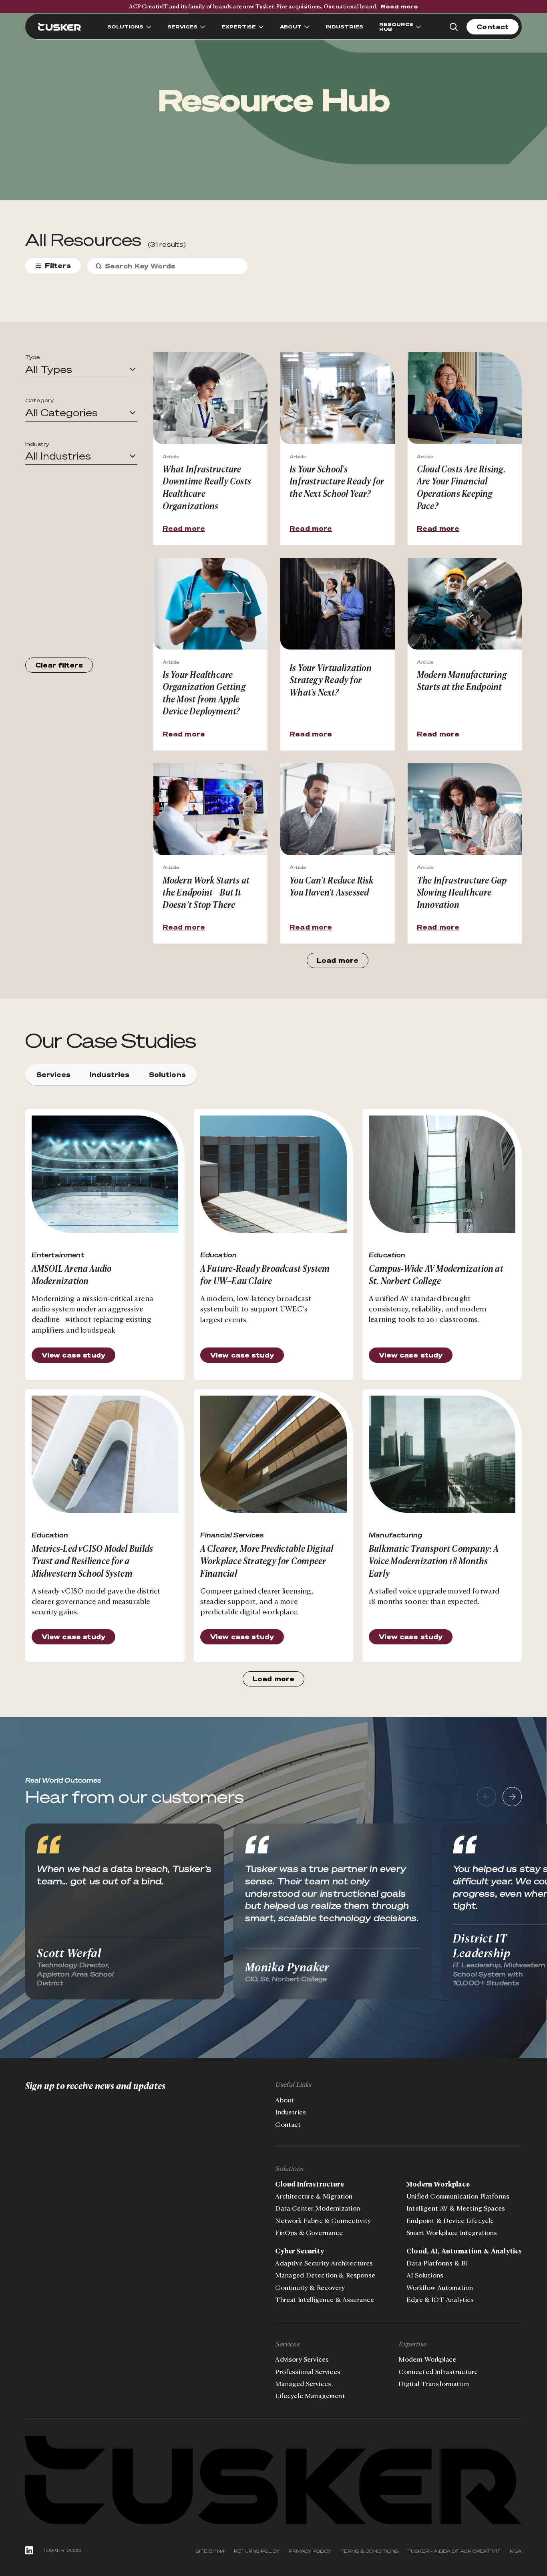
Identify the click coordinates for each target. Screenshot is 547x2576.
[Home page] (274, 2480)
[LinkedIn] (29, 2550)
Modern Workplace (438, 2184)
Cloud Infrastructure (309, 2184)
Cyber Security (299, 2251)
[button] (81, 370)
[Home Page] (60, 27)
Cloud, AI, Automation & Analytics (464, 2251)
